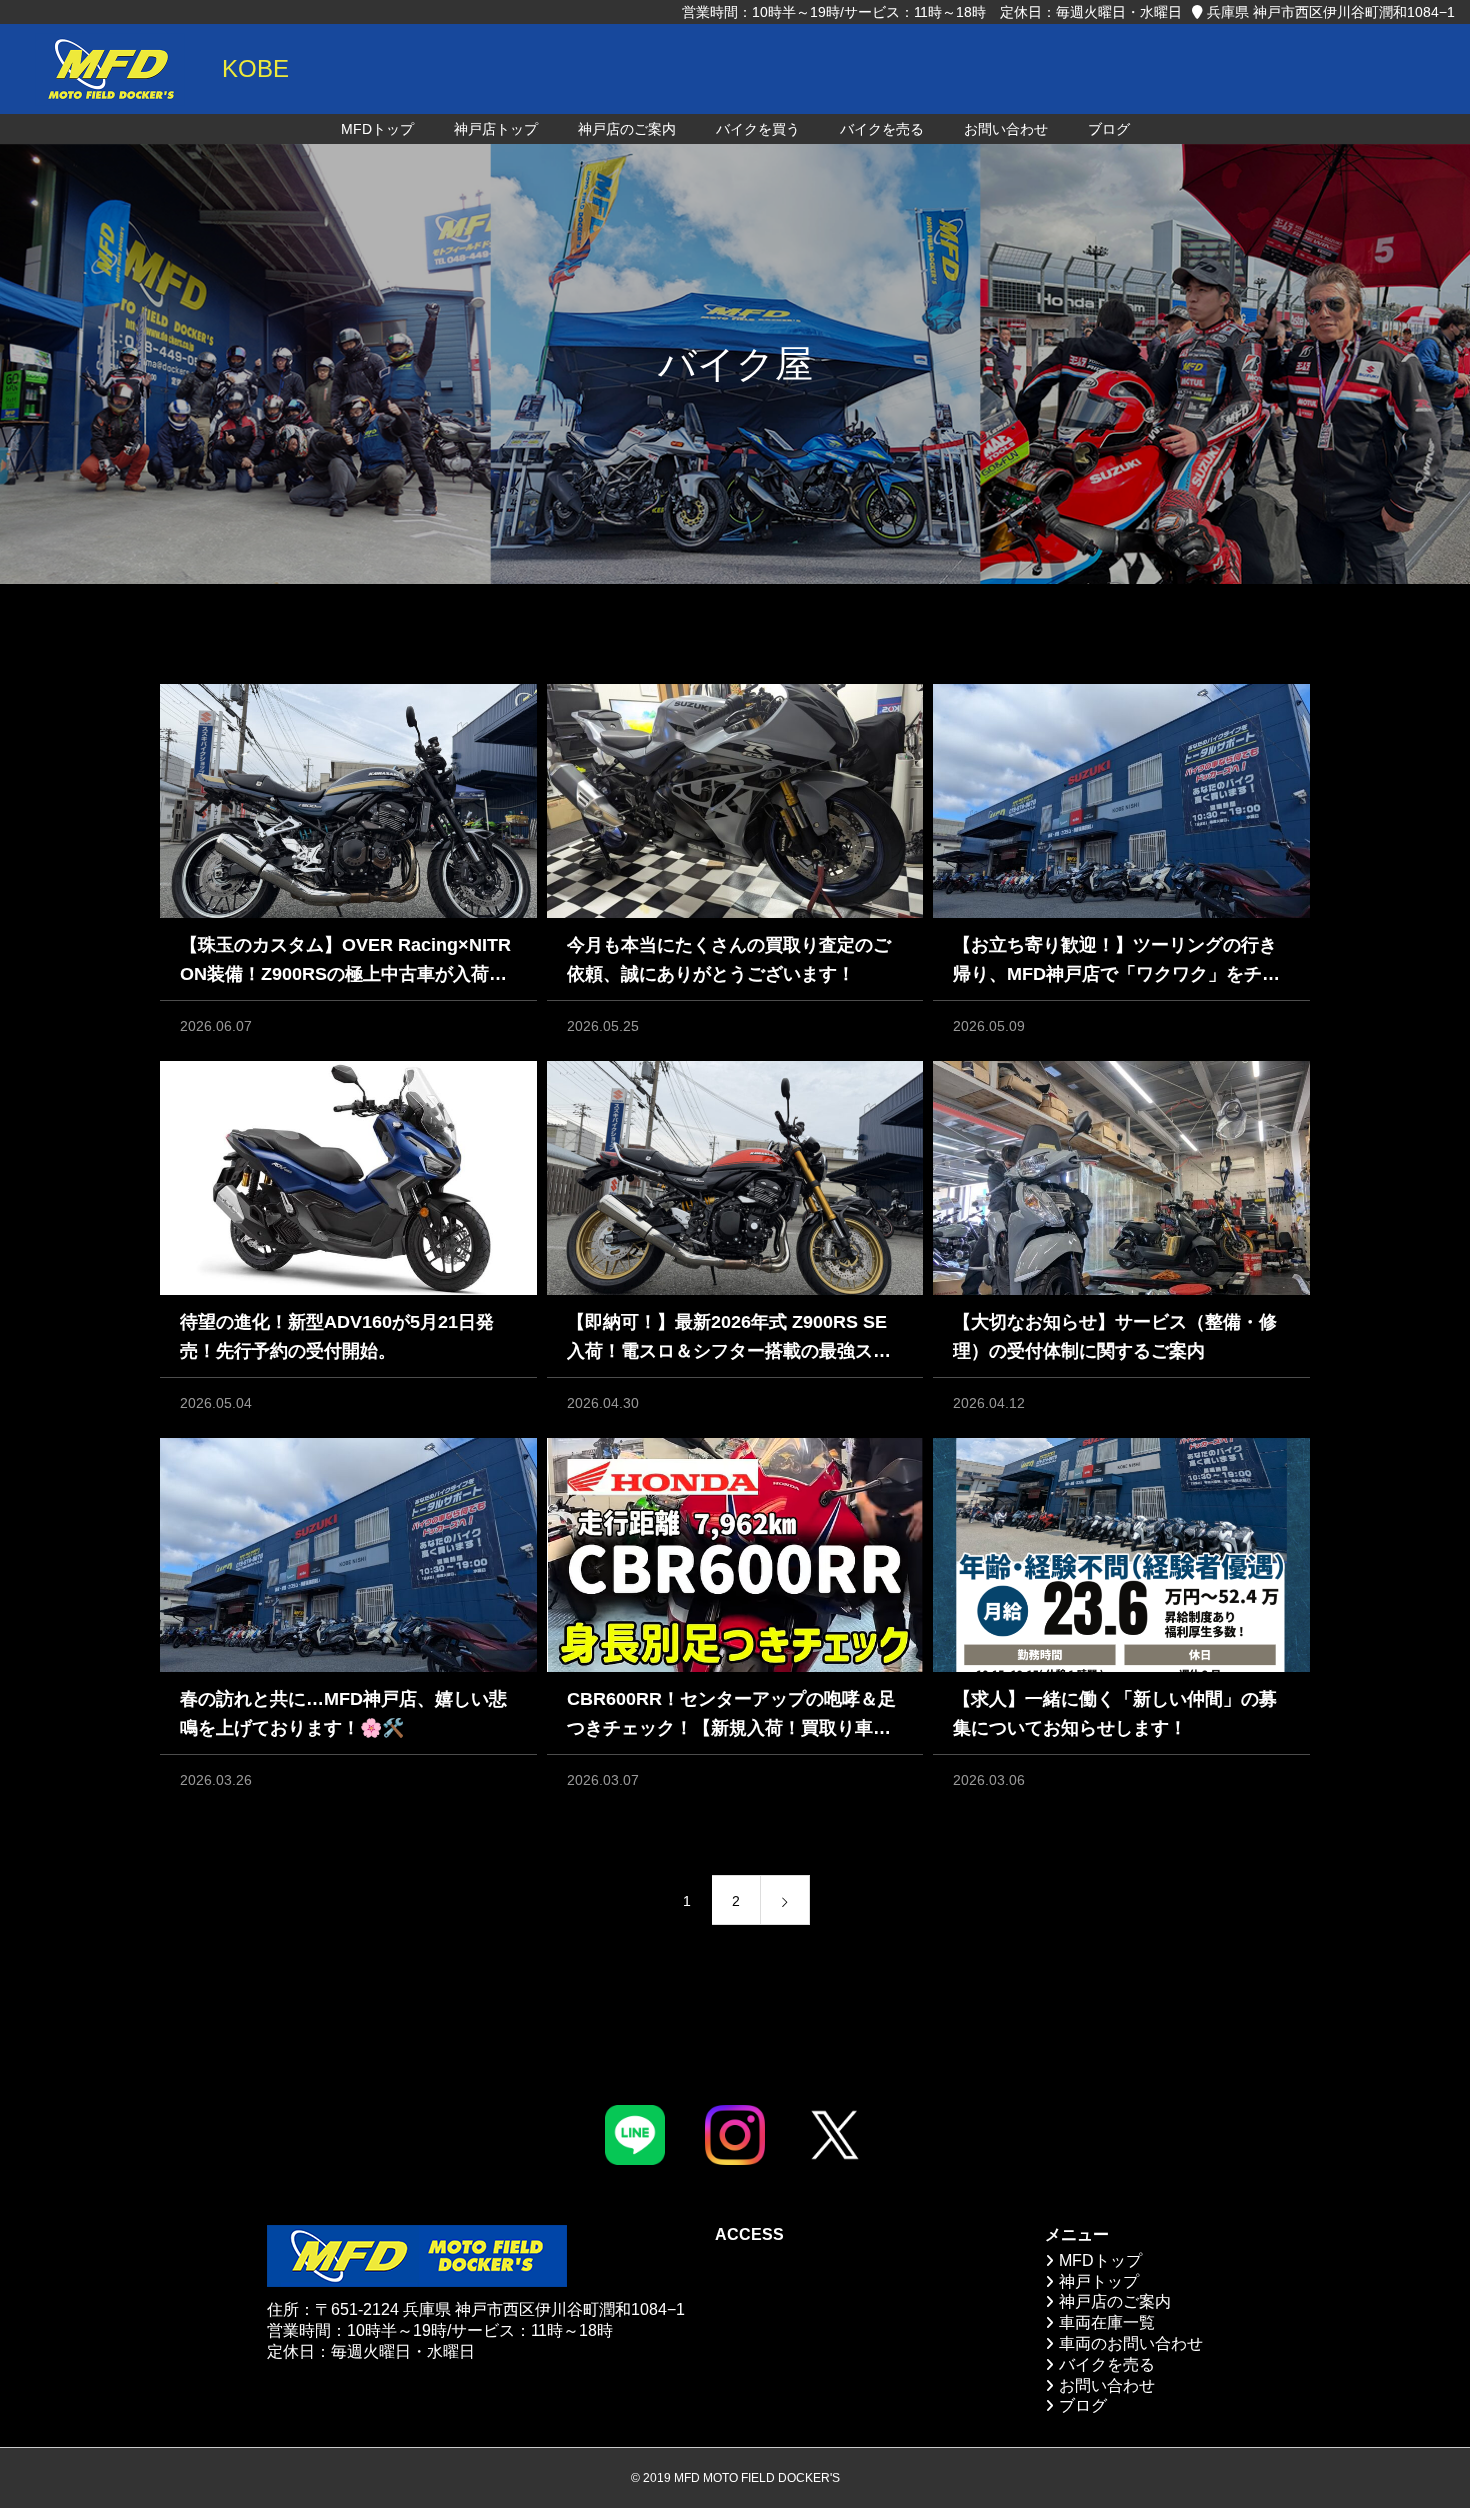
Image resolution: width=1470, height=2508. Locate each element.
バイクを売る (882, 129)
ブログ (1109, 129)
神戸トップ (1099, 2281)
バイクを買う (758, 129)
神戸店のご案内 (627, 129)
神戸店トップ (496, 129)
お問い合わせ (1006, 129)
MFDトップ (377, 129)
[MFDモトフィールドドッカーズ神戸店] (110, 69)
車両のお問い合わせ (1131, 2343)
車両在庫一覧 (1107, 2322)
